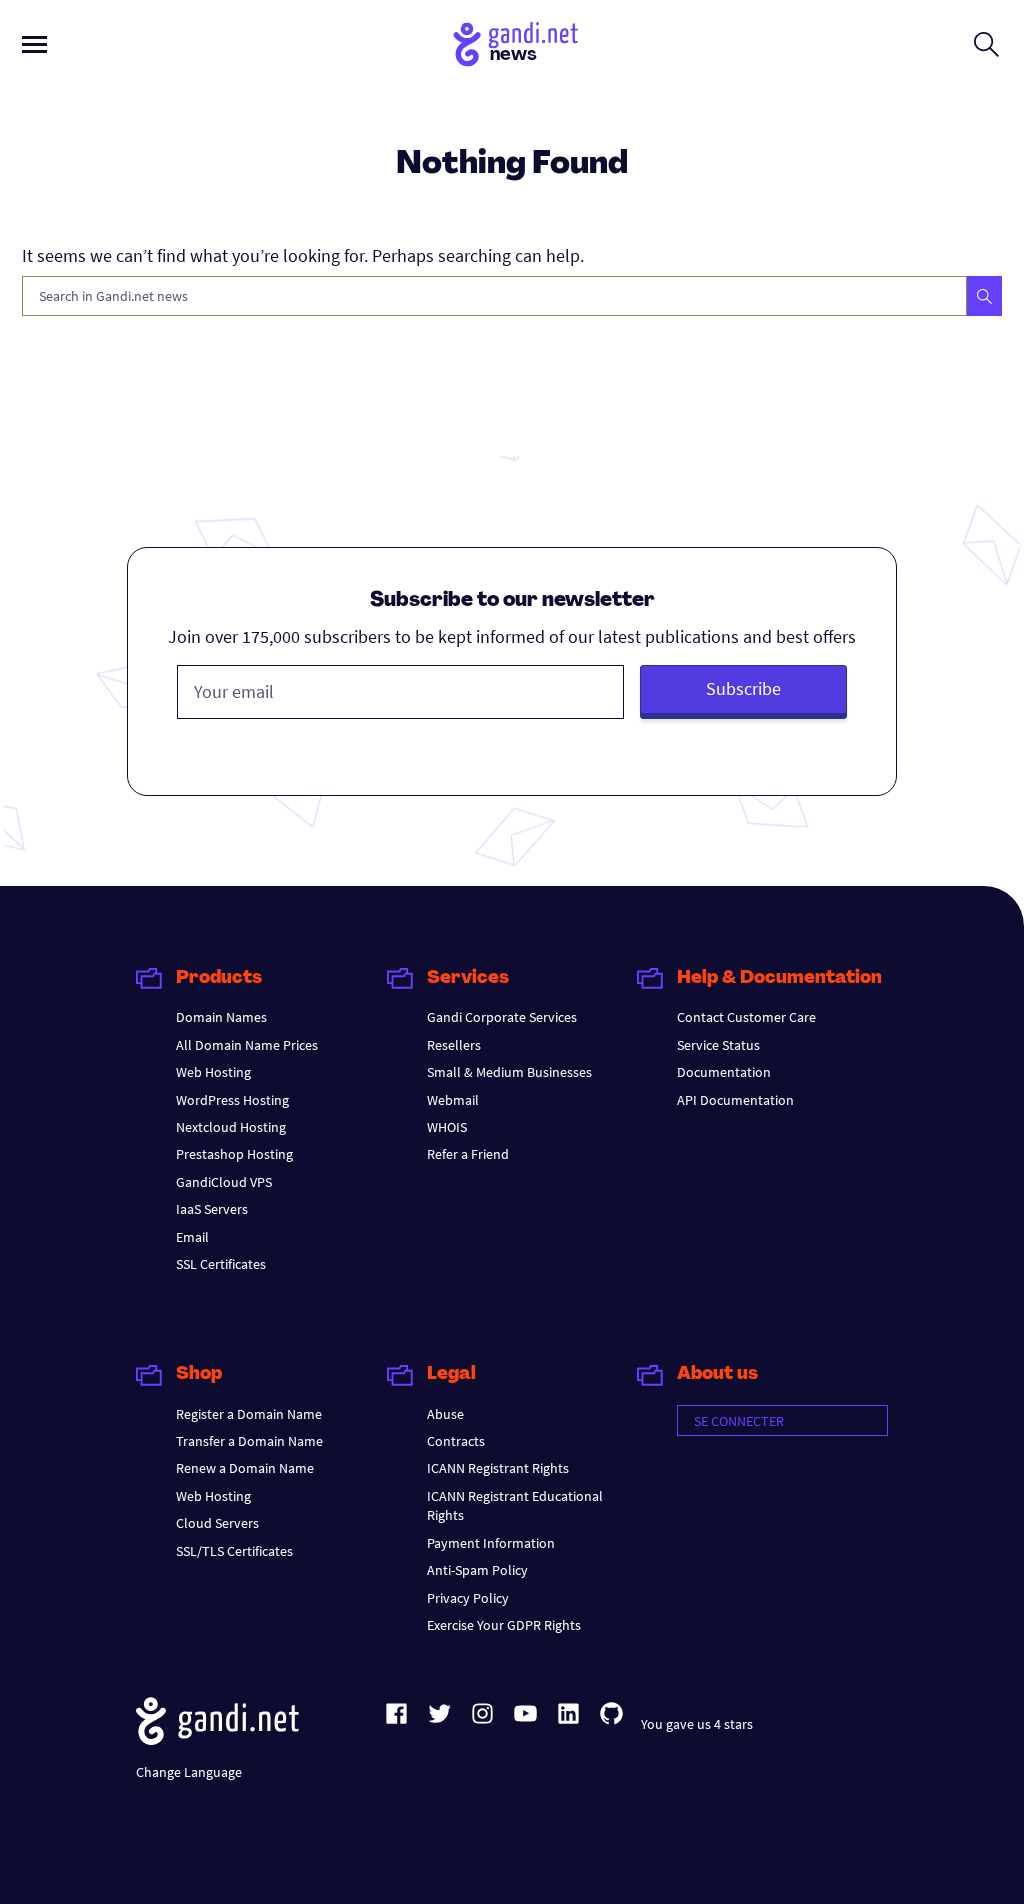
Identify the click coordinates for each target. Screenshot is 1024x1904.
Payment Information (491, 1543)
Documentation (724, 1072)
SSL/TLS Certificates (234, 1551)
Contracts (456, 1441)
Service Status (718, 1045)
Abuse (445, 1414)
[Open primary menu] (34, 44)
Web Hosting (213, 1072)
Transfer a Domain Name (249, 1441)
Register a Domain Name (249, 1414)
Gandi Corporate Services (502, 1017)
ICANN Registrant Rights (498, 1468)
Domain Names (221, 1017)
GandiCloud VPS (224, 1182)
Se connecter (739, 1421)
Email (192, 1237)
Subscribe (743, 688)
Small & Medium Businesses (509, 1072)
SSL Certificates (221, 1264)
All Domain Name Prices (247, 1045)
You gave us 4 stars (697, 1724)
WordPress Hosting (232, 1100)
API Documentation (735, 1100)
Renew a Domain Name (245, 1468)
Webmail (453, 1100)
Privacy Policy (468, 1598)
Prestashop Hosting (234, 1154)
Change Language (189, 1772)
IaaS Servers (212, 1209)
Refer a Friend (468, 1154)
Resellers (454, 1045)
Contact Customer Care (746, 1017)
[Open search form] (986, 44)
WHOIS (447, 1127)
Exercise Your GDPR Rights (504, 1625)
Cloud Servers (217, 1523)
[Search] (984, 296)
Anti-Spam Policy (477, 1570)
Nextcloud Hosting (231, 1127)
